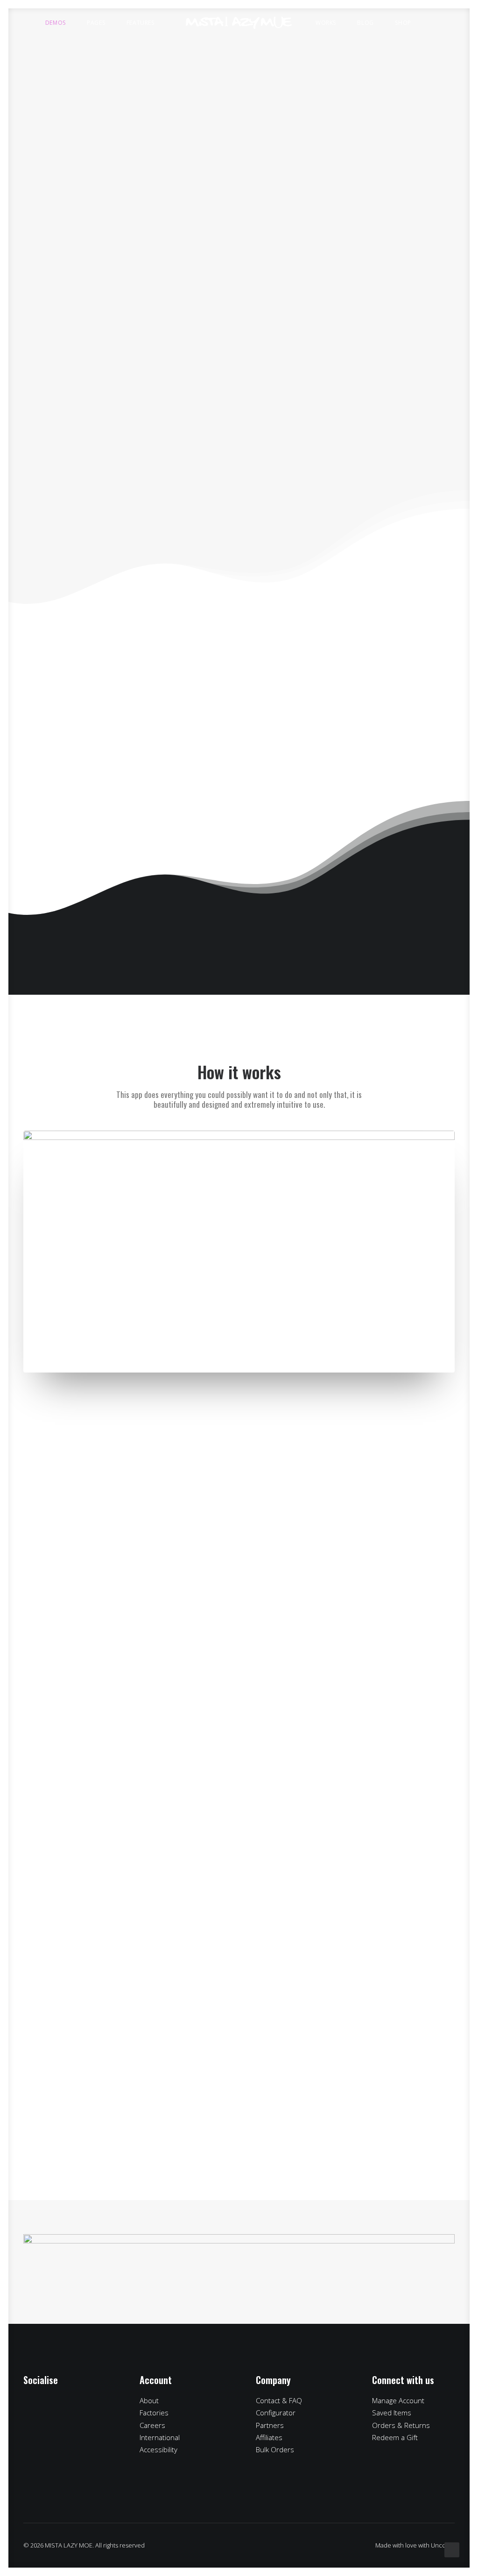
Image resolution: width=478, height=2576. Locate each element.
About (149, 2400)
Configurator (276, 2413)
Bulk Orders (275, 2449)
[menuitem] (60, 23)
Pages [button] (96, 23)
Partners (270, 2425)
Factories (154, 2413)
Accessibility (158, 2449)
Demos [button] (56, 23)
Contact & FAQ (279, 2400)
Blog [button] (365, 23)
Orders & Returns (401, 2425)
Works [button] (326, 23)
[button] (438, 23)
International (160, 2437)
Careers (152, 2425)
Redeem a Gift (395, 2437)
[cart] (454, 23)
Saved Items (392, 2413)
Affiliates (269, 2437)
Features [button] (141, 23)
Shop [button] (403, 23)
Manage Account (398, 2400)
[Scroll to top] (452, 2549)
